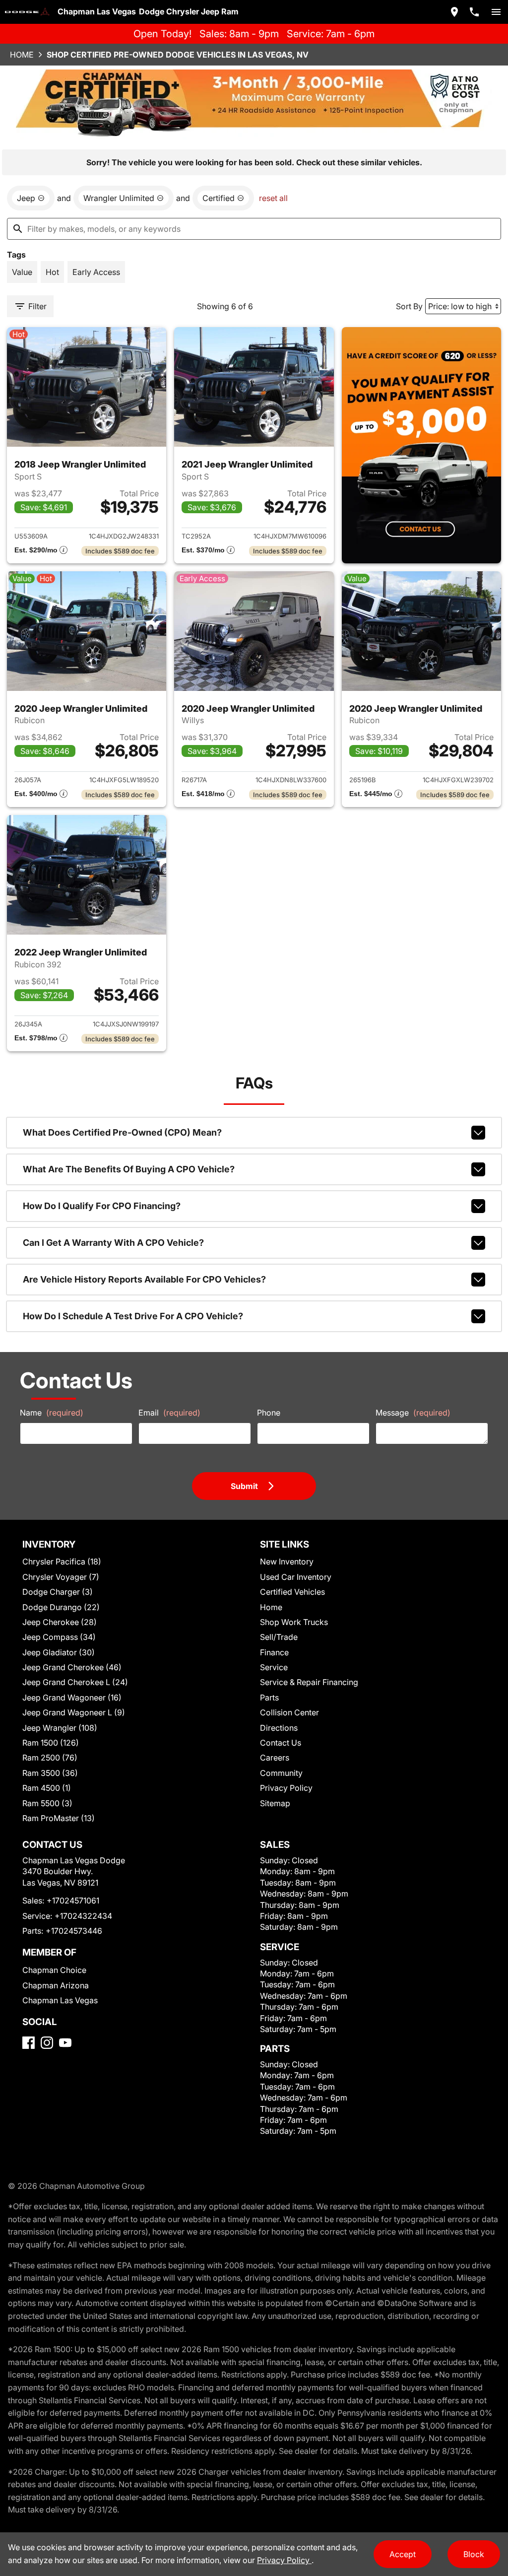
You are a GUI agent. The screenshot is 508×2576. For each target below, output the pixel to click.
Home (22, 55)
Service (274, 1667)
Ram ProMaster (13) (59, 1818)
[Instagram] (47, 2043)
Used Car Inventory (296, 1577)
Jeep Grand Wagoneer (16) (72, 1697)
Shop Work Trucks (294, 1622)
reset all (273, 198)
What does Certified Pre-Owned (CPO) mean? (122, 1132)
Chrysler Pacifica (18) (62, 1561)
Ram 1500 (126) (51, 1743)
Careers (275, 1758)
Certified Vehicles (292, 1592)
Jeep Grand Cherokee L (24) (75, 1682)
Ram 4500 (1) (47, 1788)
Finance (274, 1652)
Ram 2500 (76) (50, 1758)
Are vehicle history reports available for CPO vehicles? (144, 1279)
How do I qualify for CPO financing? (102, 1206)
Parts (269, 1697)
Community (281, 1773)
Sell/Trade (279, 1637)
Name (52, 1413)
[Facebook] (29, 2043)
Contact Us (281, 1743)
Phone (269, 1413)
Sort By (409, 306)
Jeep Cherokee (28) (60, 1622)
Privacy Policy (286, 1788)
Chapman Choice (54, 1970)
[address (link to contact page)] (454, 12)
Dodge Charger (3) (58, 1592)
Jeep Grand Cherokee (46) (72, 1667)
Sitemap (275, 1803)
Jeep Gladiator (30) (59, 1652)
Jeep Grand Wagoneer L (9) (74, 1712)
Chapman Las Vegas (60, 2000)
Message (413, 1413)
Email (169, 1413)
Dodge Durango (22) (61, 1607)
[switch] (496, 12)
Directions (279, 1728)
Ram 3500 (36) (50, 1773)
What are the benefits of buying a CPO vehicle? (129, 1169)
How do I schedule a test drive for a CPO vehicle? (133, 1316)
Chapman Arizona (56, 1985)
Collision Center (289, 1712)
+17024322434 (83, 1916)
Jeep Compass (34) (59, 1637)
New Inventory (287, 1561)
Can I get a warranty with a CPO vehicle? (113, 1243)
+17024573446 (74, 1931)
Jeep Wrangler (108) (60, 1728)
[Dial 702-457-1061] (474, 12)
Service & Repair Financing (309, 1682)
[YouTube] (65, 2043)
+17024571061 (73, 1900)
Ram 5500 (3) (47, 1803)
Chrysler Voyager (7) (61, 1577)
